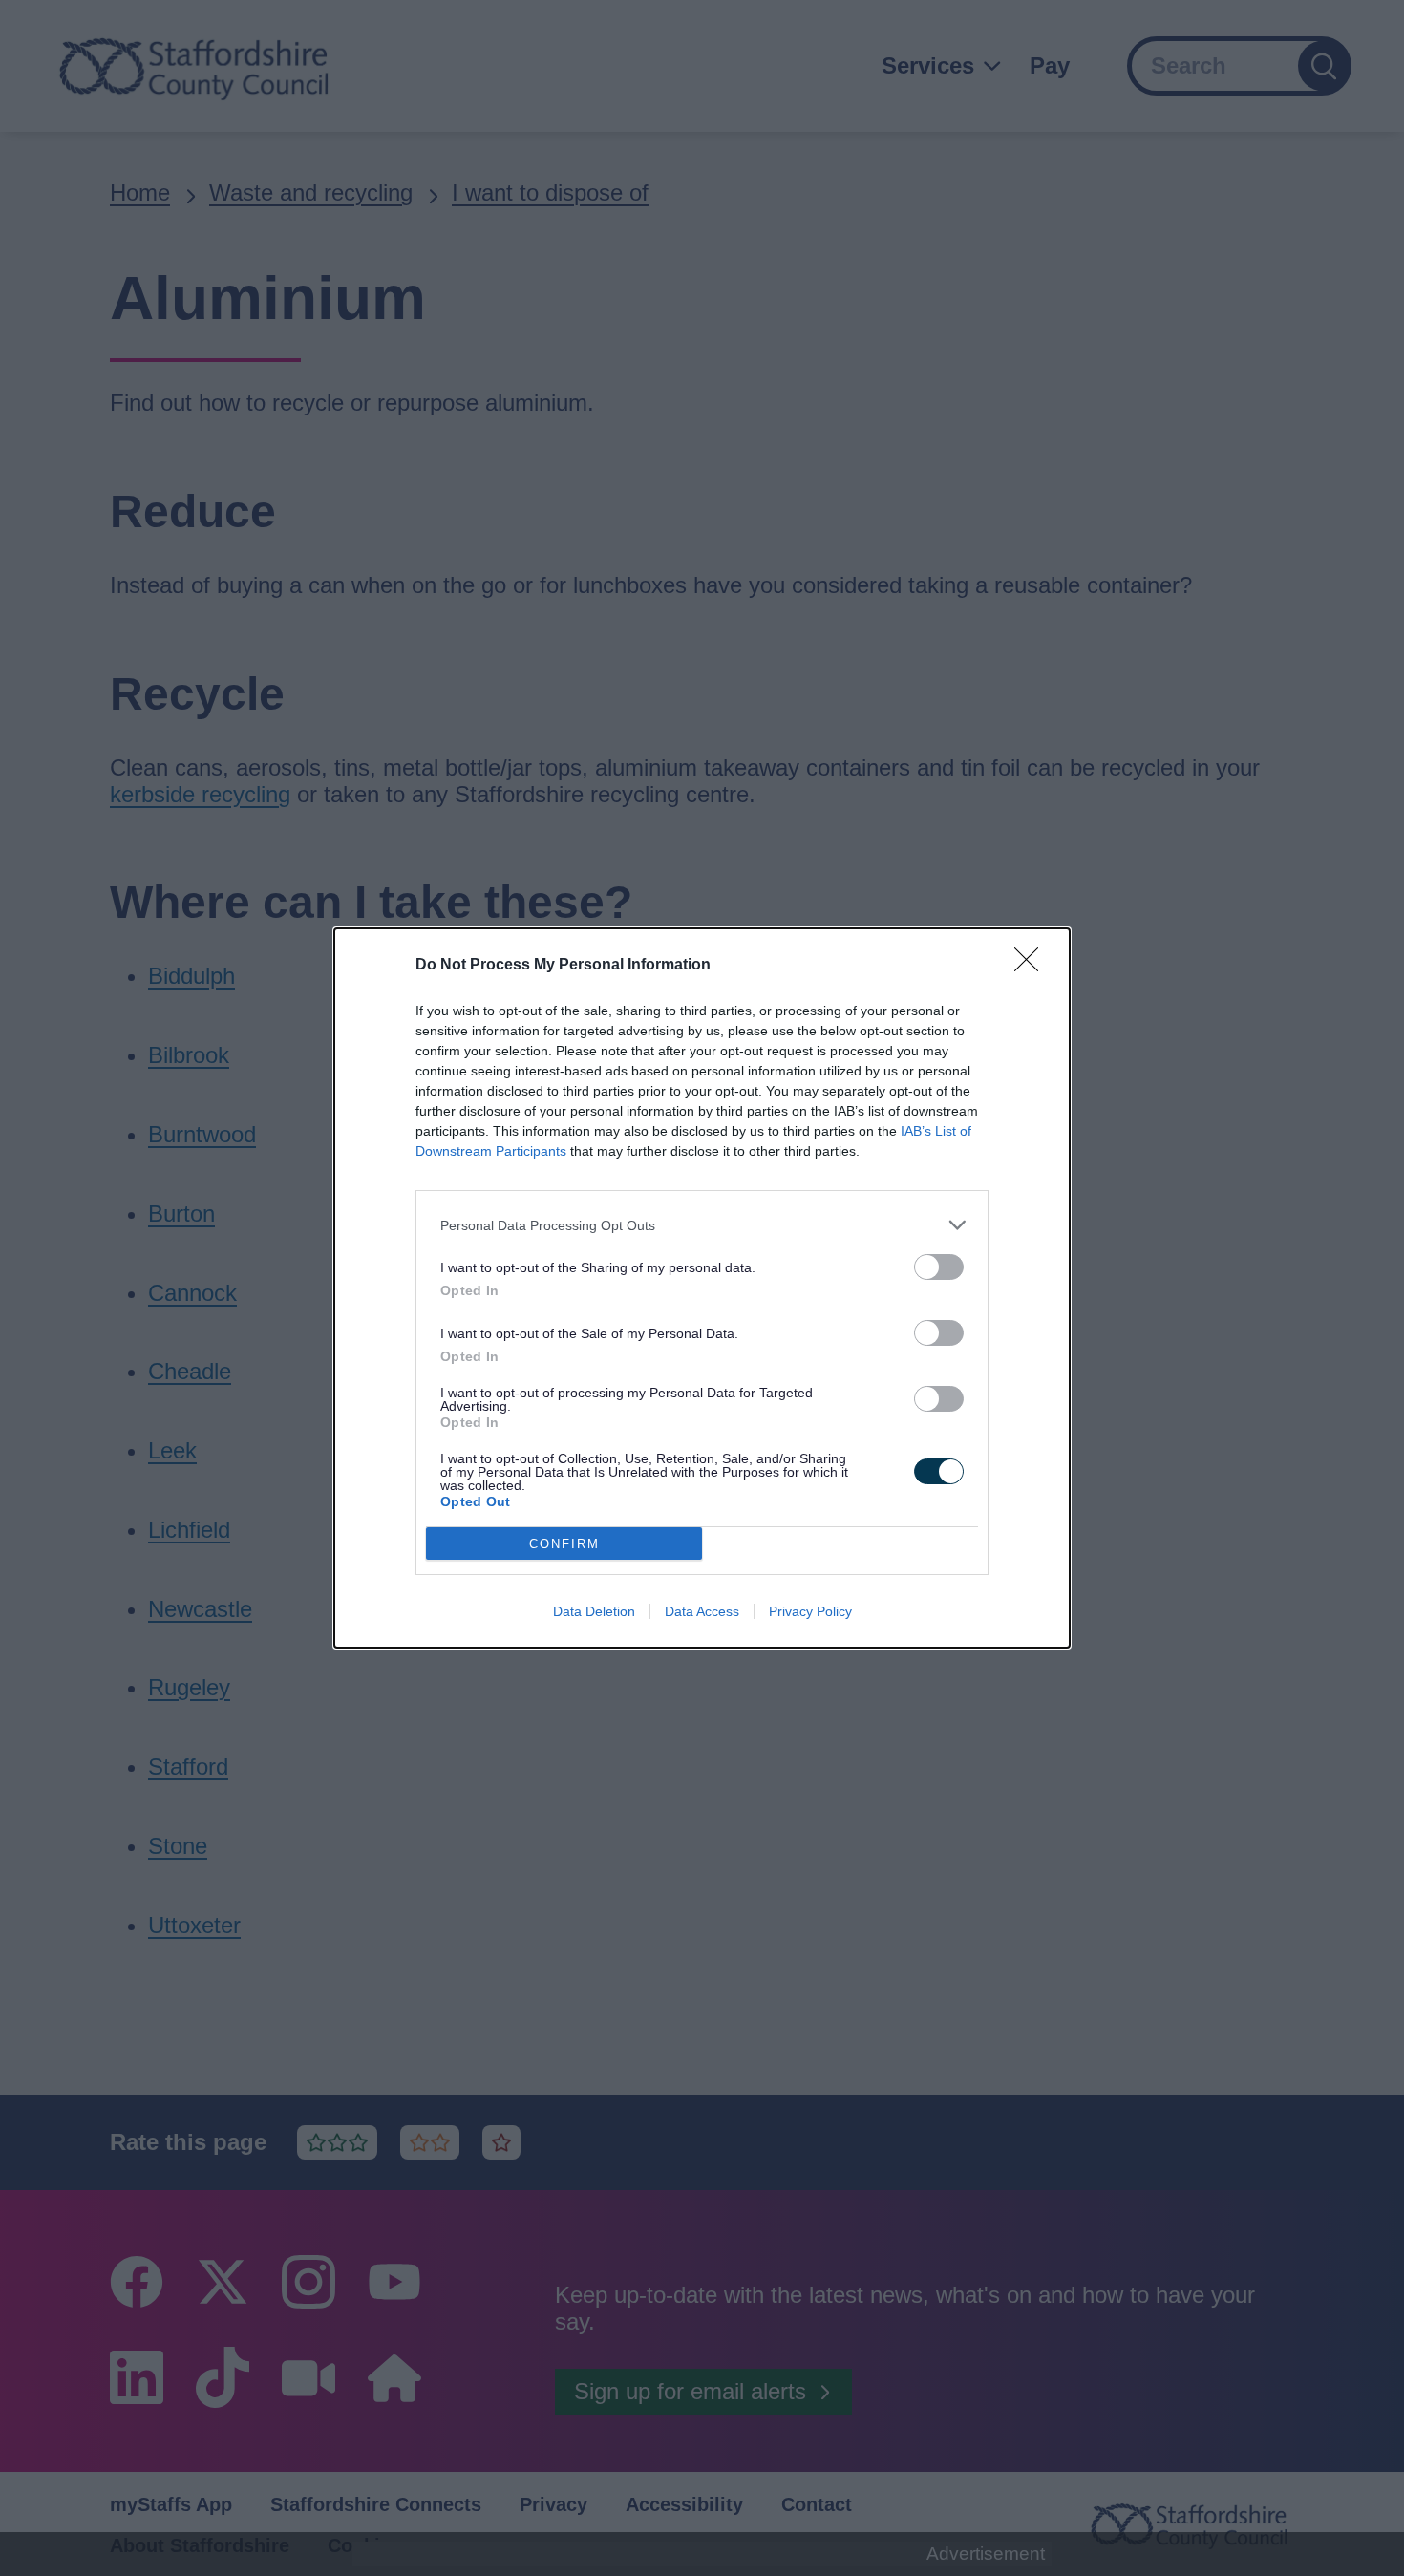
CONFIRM (564, 1544)
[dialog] (702, 1288)
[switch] (939, 1267)
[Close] (1032, 966)
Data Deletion (594, 1611)
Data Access (702, 1611)
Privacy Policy (810, 1611)
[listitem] (702, 1225)
